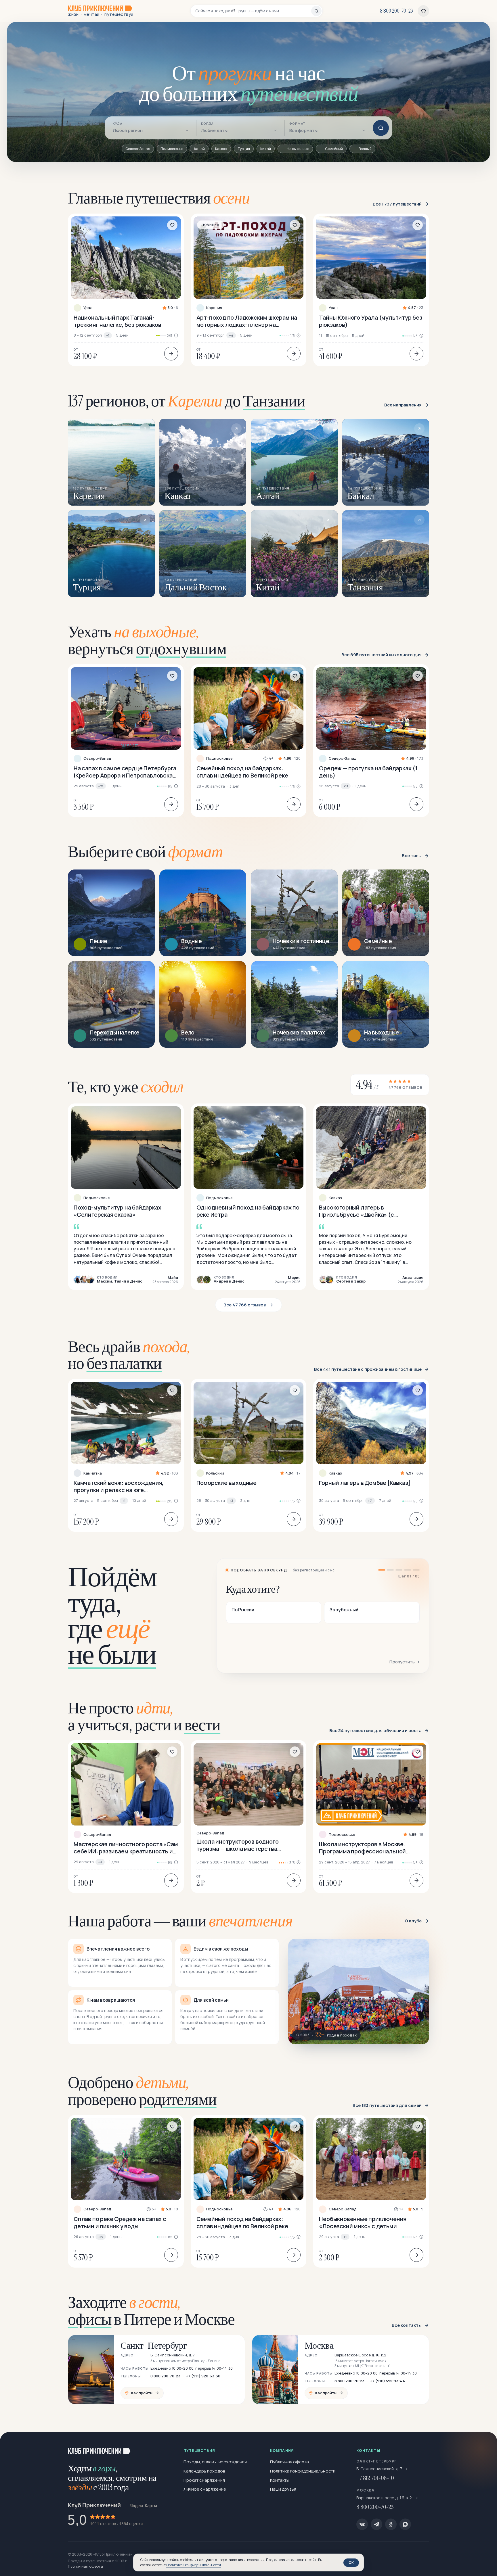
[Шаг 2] (390, 1570)
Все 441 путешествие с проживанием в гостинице (368, 1369)
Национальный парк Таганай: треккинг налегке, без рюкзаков (117, 321)
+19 (101, 2237)
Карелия (214, 308)
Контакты (280, 2480)
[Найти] (316, 11)
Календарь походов (204, 2471)
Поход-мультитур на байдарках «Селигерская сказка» (117, 1211)
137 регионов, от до (187, 401)
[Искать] (381, 128)
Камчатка (93, 1473)
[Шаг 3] (399, 1570)
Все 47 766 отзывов (244, 1305)
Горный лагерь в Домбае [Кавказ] (365, 1483)
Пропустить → (405, 1662)
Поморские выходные (226, 1483)
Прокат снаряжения (204, 2480)
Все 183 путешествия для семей (387, 2105)
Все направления (403, 405)
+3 (231, 1501)
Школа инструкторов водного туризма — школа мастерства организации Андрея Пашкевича (241, 1845)
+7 (370, 1501)
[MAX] (405, 2524)
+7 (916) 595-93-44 (387, 2381)
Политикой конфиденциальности (194, 2565)
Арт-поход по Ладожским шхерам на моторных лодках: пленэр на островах (247, 321)
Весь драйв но (129, 1355)
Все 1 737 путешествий (397, 204)
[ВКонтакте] (362, 2524)
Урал (88, 308)
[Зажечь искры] (483, 2446)
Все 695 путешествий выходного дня (382, 655)
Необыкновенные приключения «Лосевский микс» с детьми (363, 2222)
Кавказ (335, 1198)
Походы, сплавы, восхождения (215, 2462)
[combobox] (253, 11)
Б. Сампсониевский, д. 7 (379, 2469)
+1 (108, 335)
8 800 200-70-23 (165, 2376)
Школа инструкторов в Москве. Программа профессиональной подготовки (362, 1848)
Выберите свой (145, 852)
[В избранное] (172, 225)
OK (351, 2562)
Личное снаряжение (205, 2489)
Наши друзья (283, 2489)
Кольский (215, 1473)
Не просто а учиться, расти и (144, 1716)
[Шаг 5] (416, 1570)
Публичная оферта (289, 2462)
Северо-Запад (97, 758)
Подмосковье (219, 758)
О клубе (413, 1921)
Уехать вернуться (147, 640)
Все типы (412, 856)
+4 (231, 335)
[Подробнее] (171, 354)
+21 (101, 786)
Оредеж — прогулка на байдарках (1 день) (368, 772)
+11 (346, 786)
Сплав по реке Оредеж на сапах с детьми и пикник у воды (120, 2222)
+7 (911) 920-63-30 (203, 2376)
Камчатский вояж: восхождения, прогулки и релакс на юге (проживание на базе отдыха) (119, 1486)
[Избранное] (423, 11)
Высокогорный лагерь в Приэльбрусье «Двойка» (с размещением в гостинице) (357, 1211)
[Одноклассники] (391, 2524)
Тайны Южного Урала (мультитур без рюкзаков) (370, 321)
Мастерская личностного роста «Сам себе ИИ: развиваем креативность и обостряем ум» (126, 1848)
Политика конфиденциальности (303, 2471)
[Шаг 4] (408, 1570)
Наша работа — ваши (180, 1921)
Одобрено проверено (142, 2091)
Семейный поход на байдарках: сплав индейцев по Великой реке (242, 772)
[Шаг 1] (382, 1570)
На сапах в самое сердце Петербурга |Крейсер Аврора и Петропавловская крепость (125, 772)
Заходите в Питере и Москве (151, 2311)
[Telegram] (376, 2524)
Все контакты (407, 2325)
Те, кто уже (126, 1087)
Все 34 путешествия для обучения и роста (375, 1731)
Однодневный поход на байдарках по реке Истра (248, 1211)
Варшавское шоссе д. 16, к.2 (385, 2498)
